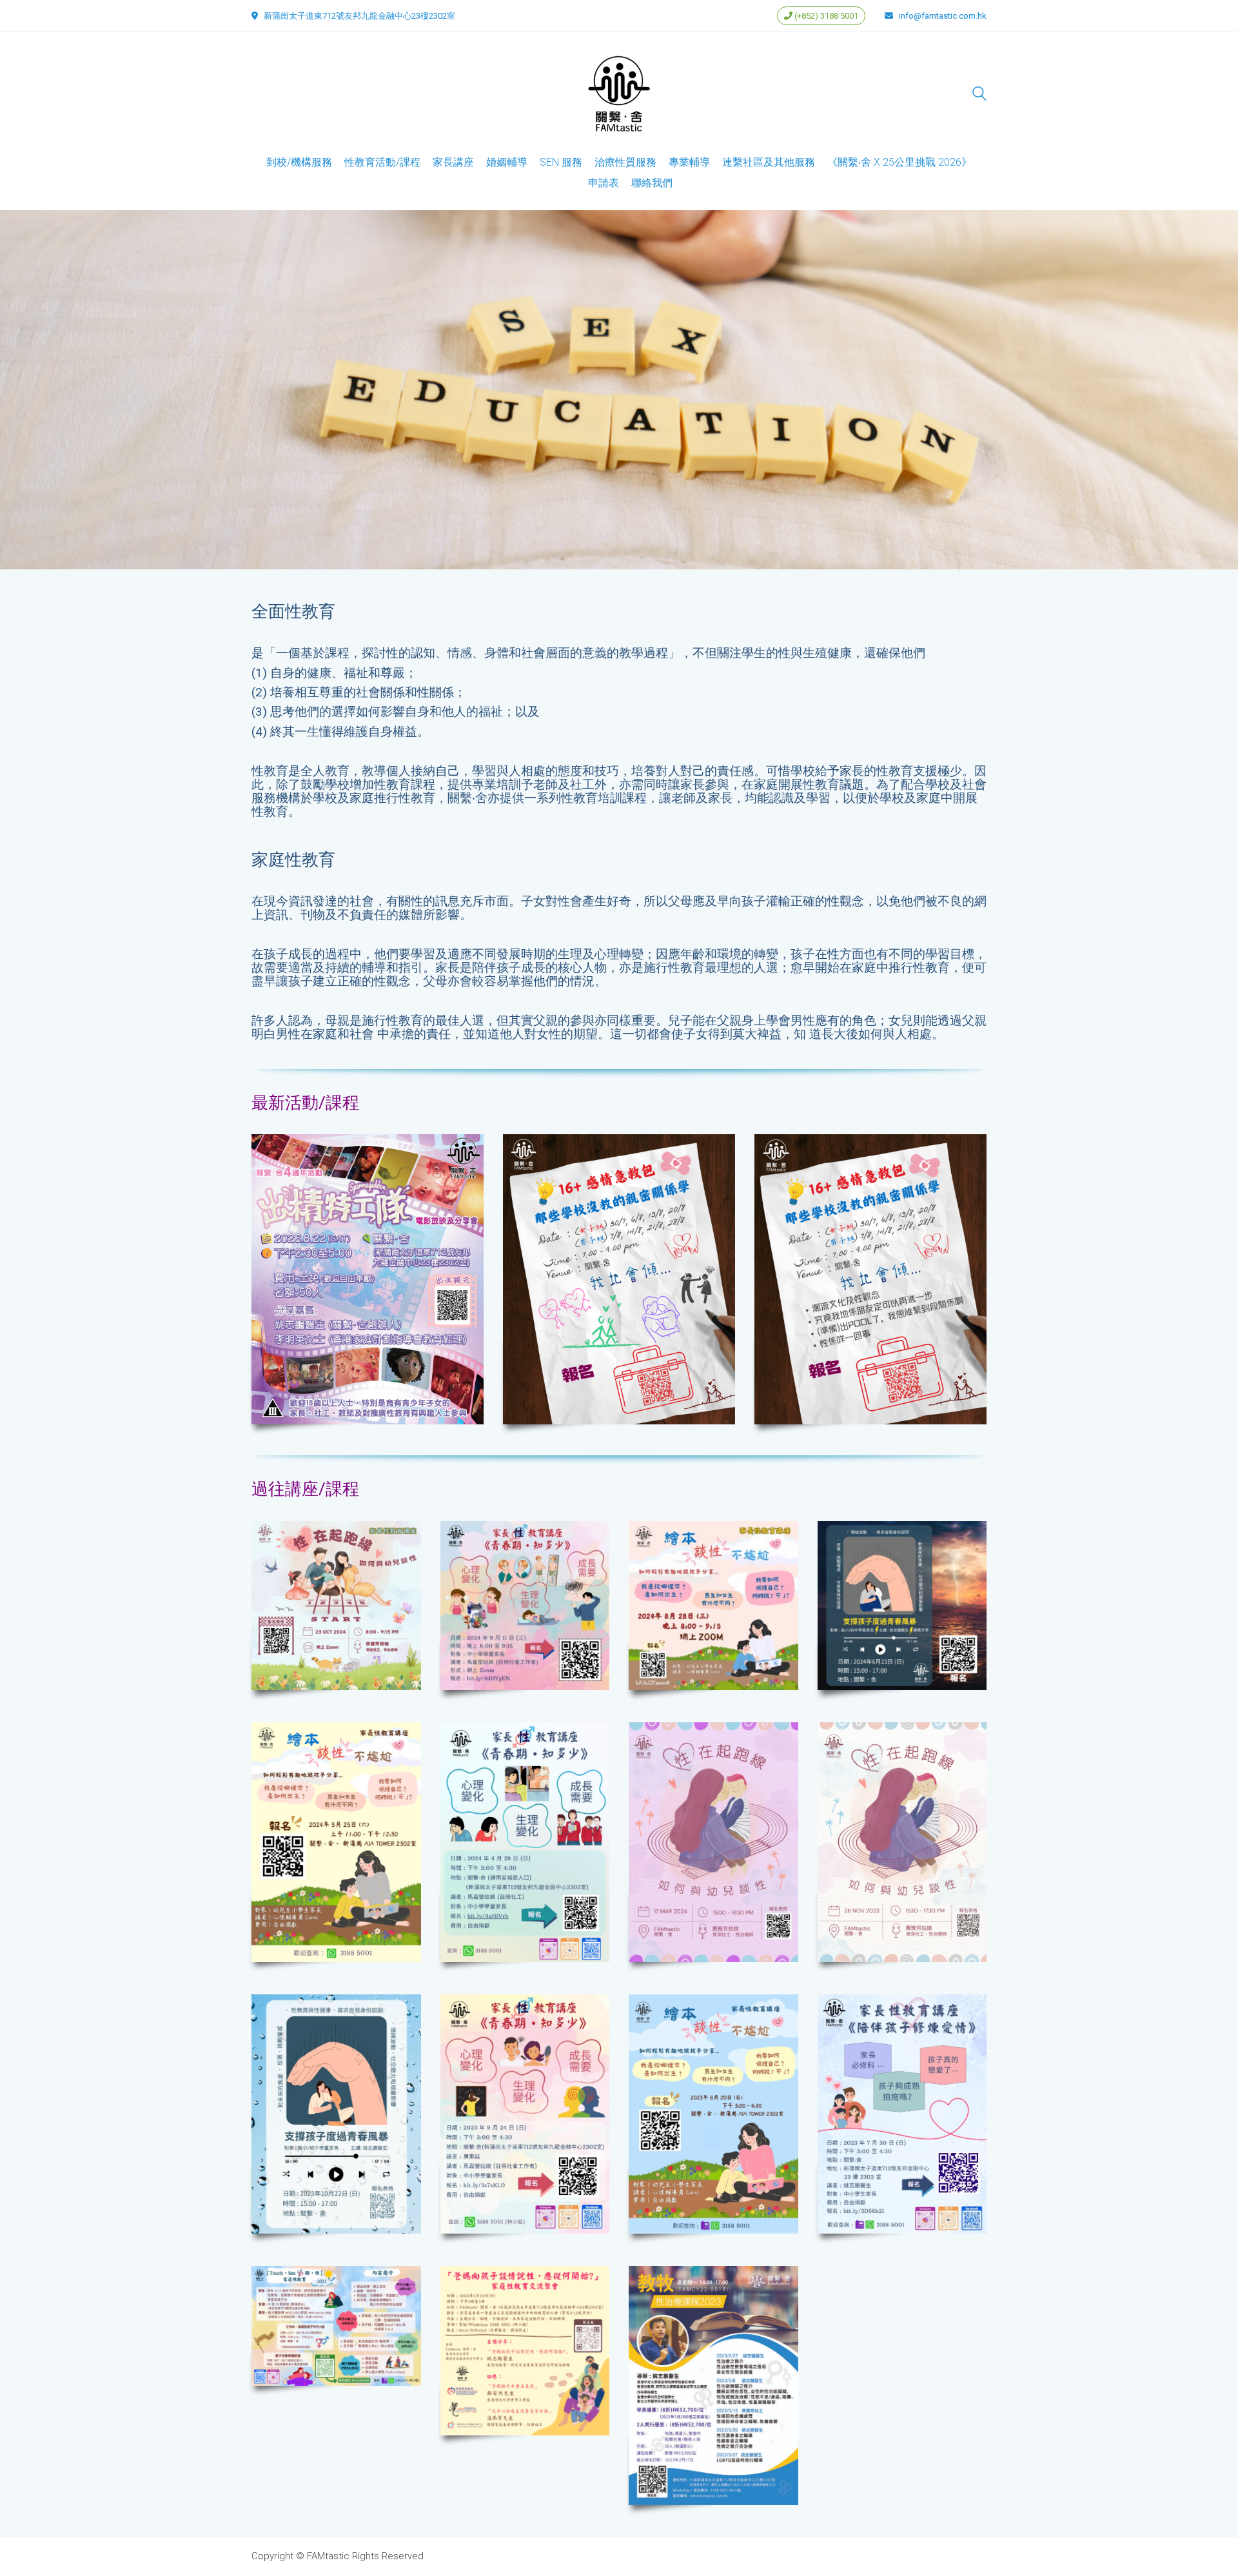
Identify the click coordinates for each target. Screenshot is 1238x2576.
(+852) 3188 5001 (825, 16)
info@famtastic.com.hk (943, 16)
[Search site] (979, 95)
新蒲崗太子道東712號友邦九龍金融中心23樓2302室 (359, 16)
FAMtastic (328, 2556)
